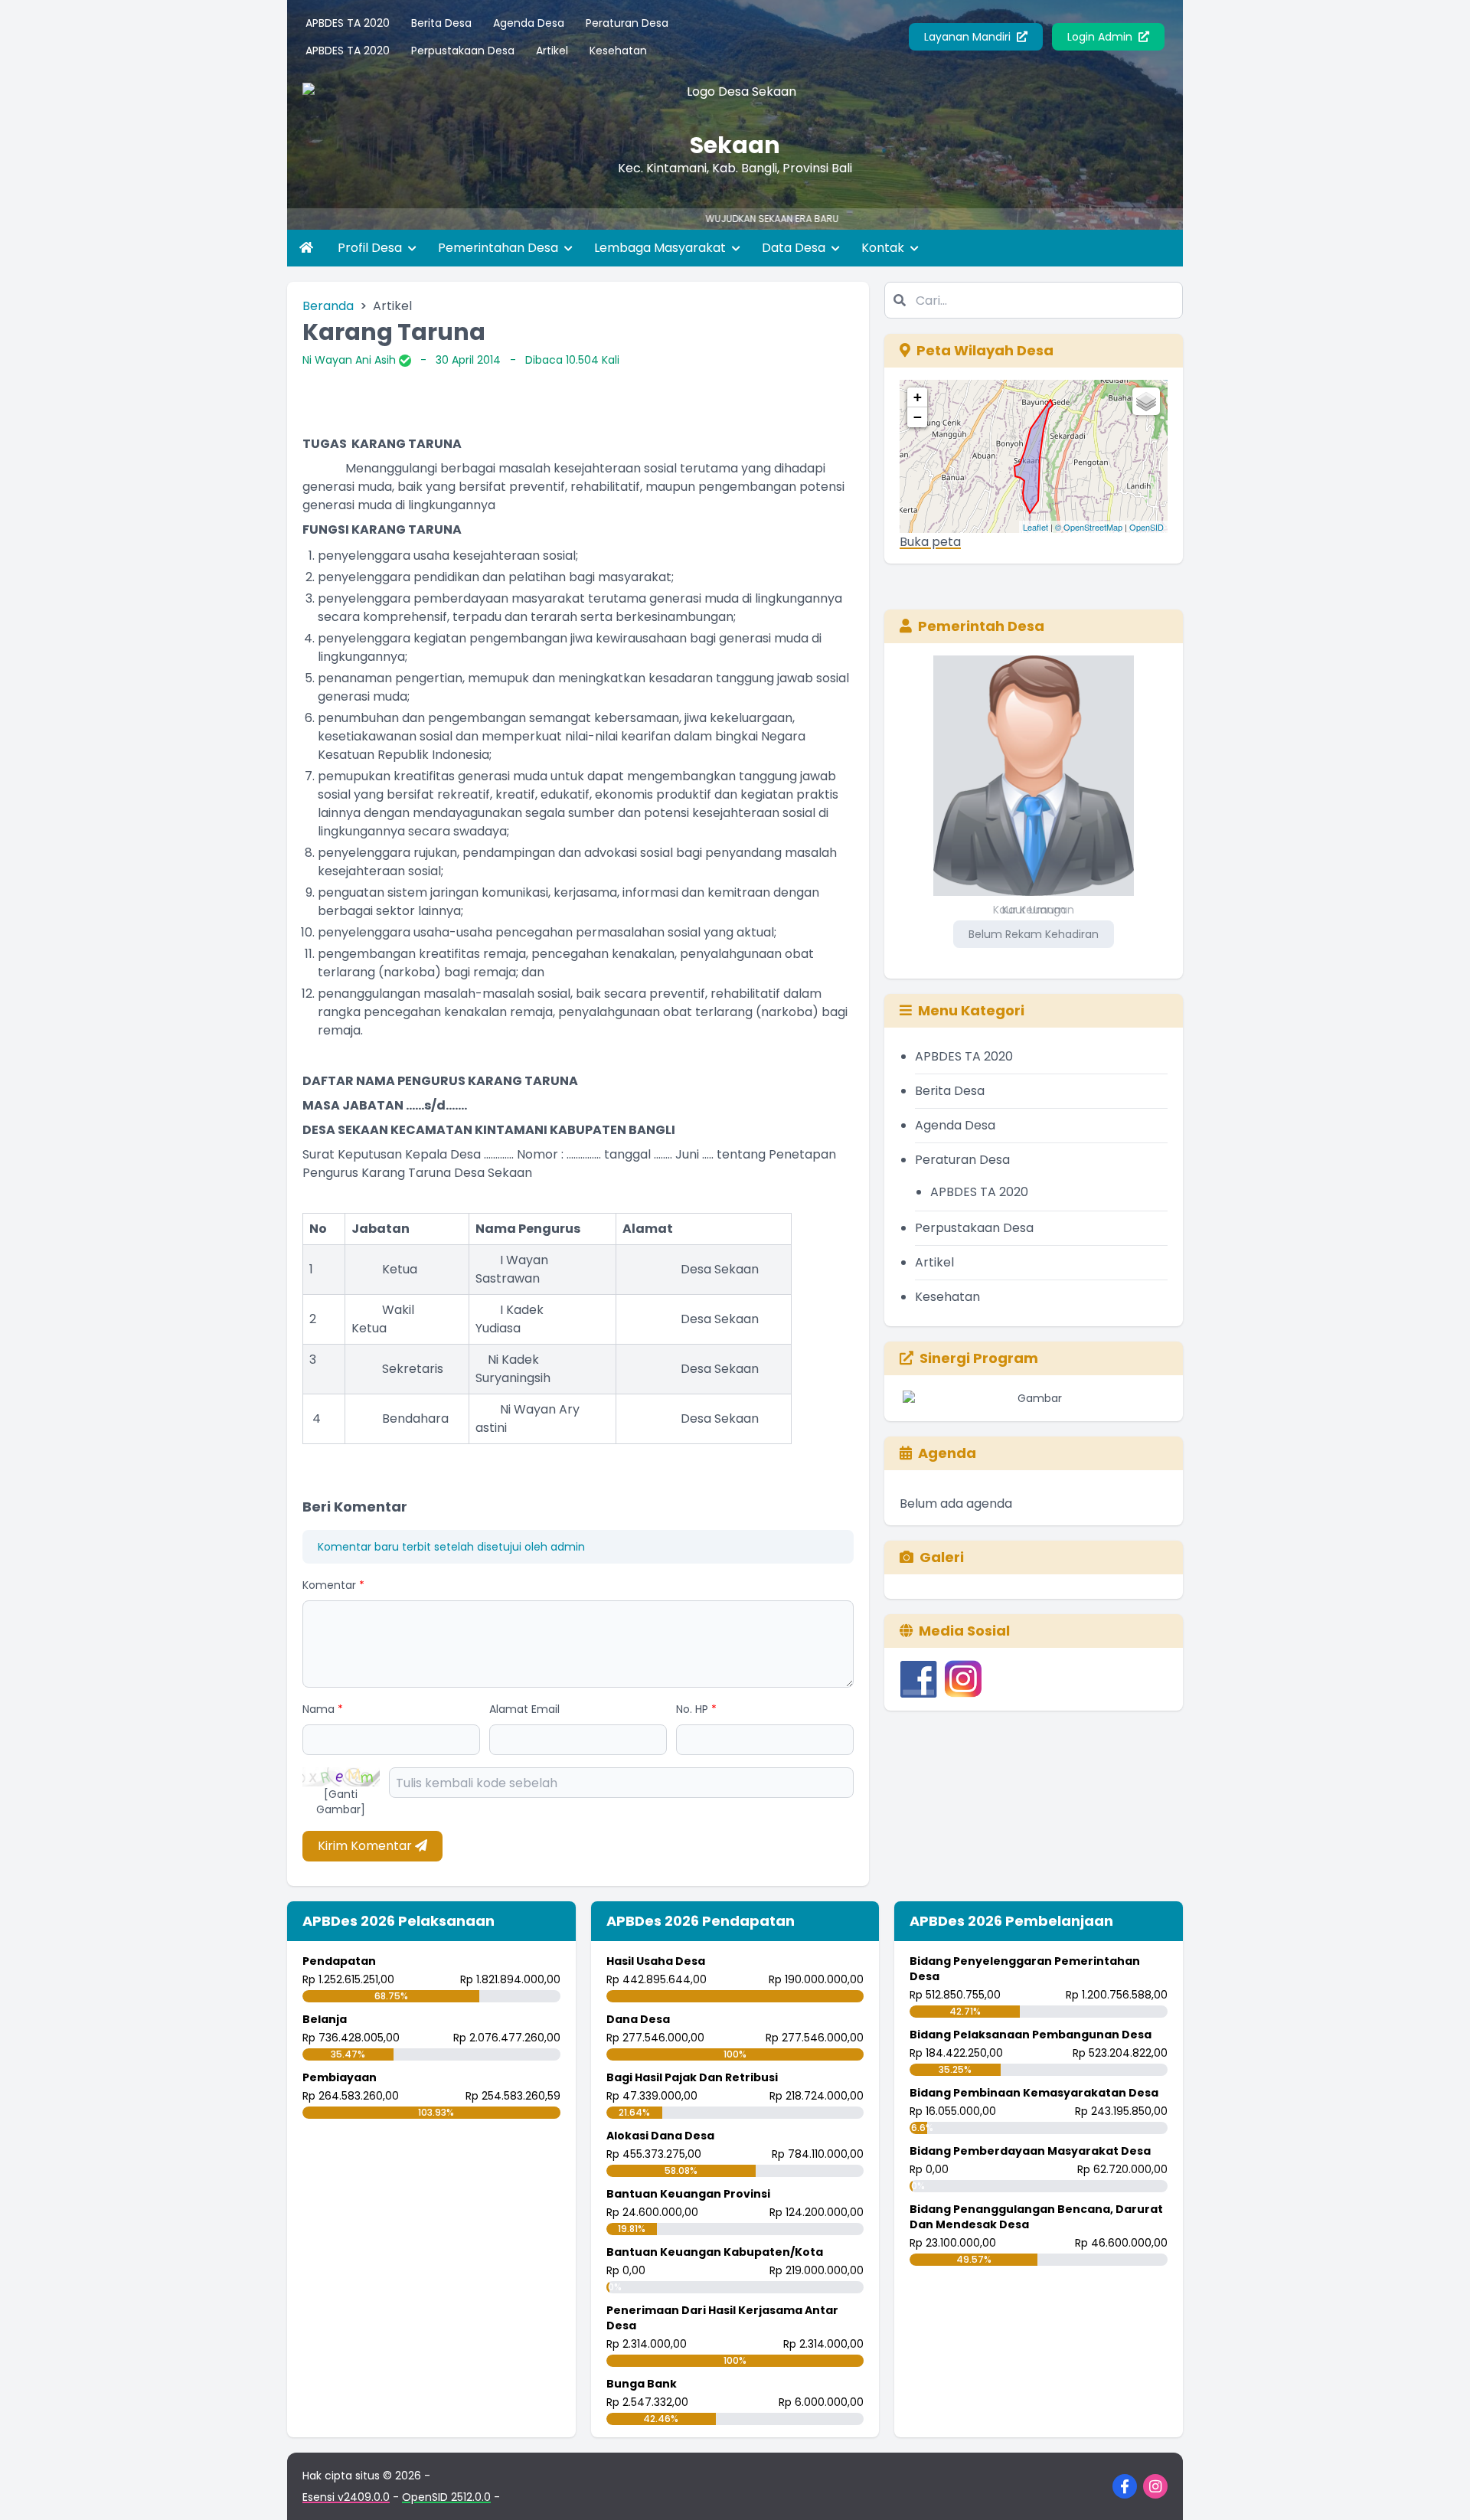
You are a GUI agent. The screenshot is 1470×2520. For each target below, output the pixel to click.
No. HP (696, 1709)
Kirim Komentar (366, 1846)
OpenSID (1147, 527)
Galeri (942, 1557)
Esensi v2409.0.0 (346, 2497)
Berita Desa (441, 23)
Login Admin (1101, 37)
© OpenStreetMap (1089, 527)
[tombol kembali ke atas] (1439, 2489)
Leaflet (1036, 527)
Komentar (333, 1585)
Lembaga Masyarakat (661, 248)
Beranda (328, 306)
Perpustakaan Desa (463, 51)
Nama (323, 1709)
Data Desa (795, 248)
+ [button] (918, 397)
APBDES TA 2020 (348, 23)
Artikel (552, 51)
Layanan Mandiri (969, 37)
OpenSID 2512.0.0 (446, 2497)
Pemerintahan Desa (500, 248)
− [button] (918, 417)
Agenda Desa (529, 23)
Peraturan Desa (627, 23)
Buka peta (930, 542)
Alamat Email (524, 1709)
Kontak (884, 248)
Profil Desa (371, 248)
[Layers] (1146, 401)
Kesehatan (618, 51)
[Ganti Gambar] (341, 1802)
